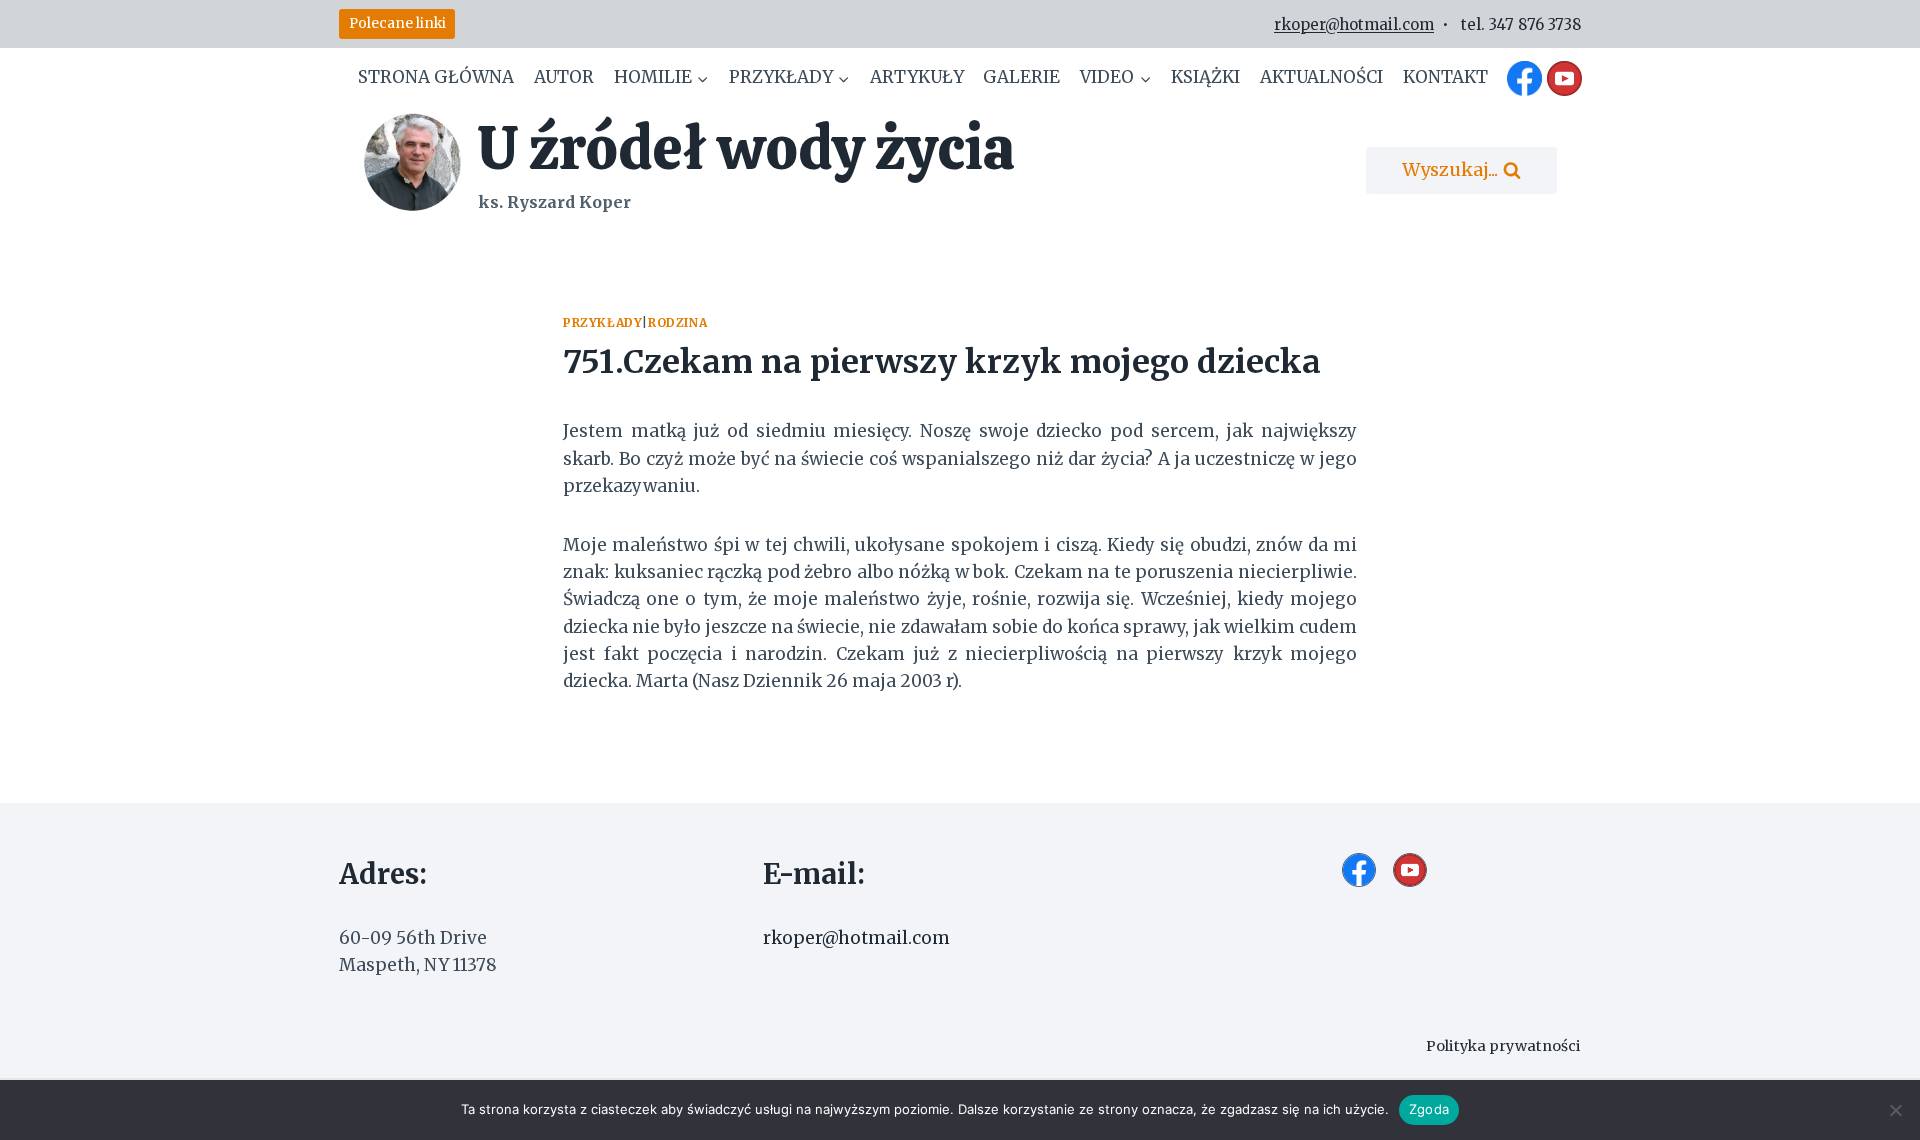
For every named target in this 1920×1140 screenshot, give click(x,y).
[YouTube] (1564, 78)
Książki (1205, 77)
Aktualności (1321, 77)
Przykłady (602, 322)
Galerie (1021, 77)
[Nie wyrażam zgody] (1895, 1110)
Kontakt (1445, 77)
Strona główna (436, 77)
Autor (564, 77)
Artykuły (917, 77)
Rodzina (677, 322)
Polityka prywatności (1503, 1046)
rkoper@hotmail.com (1354, 24)
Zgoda (1429, 1109)
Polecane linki (397, 23)
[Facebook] (1525, 78)
